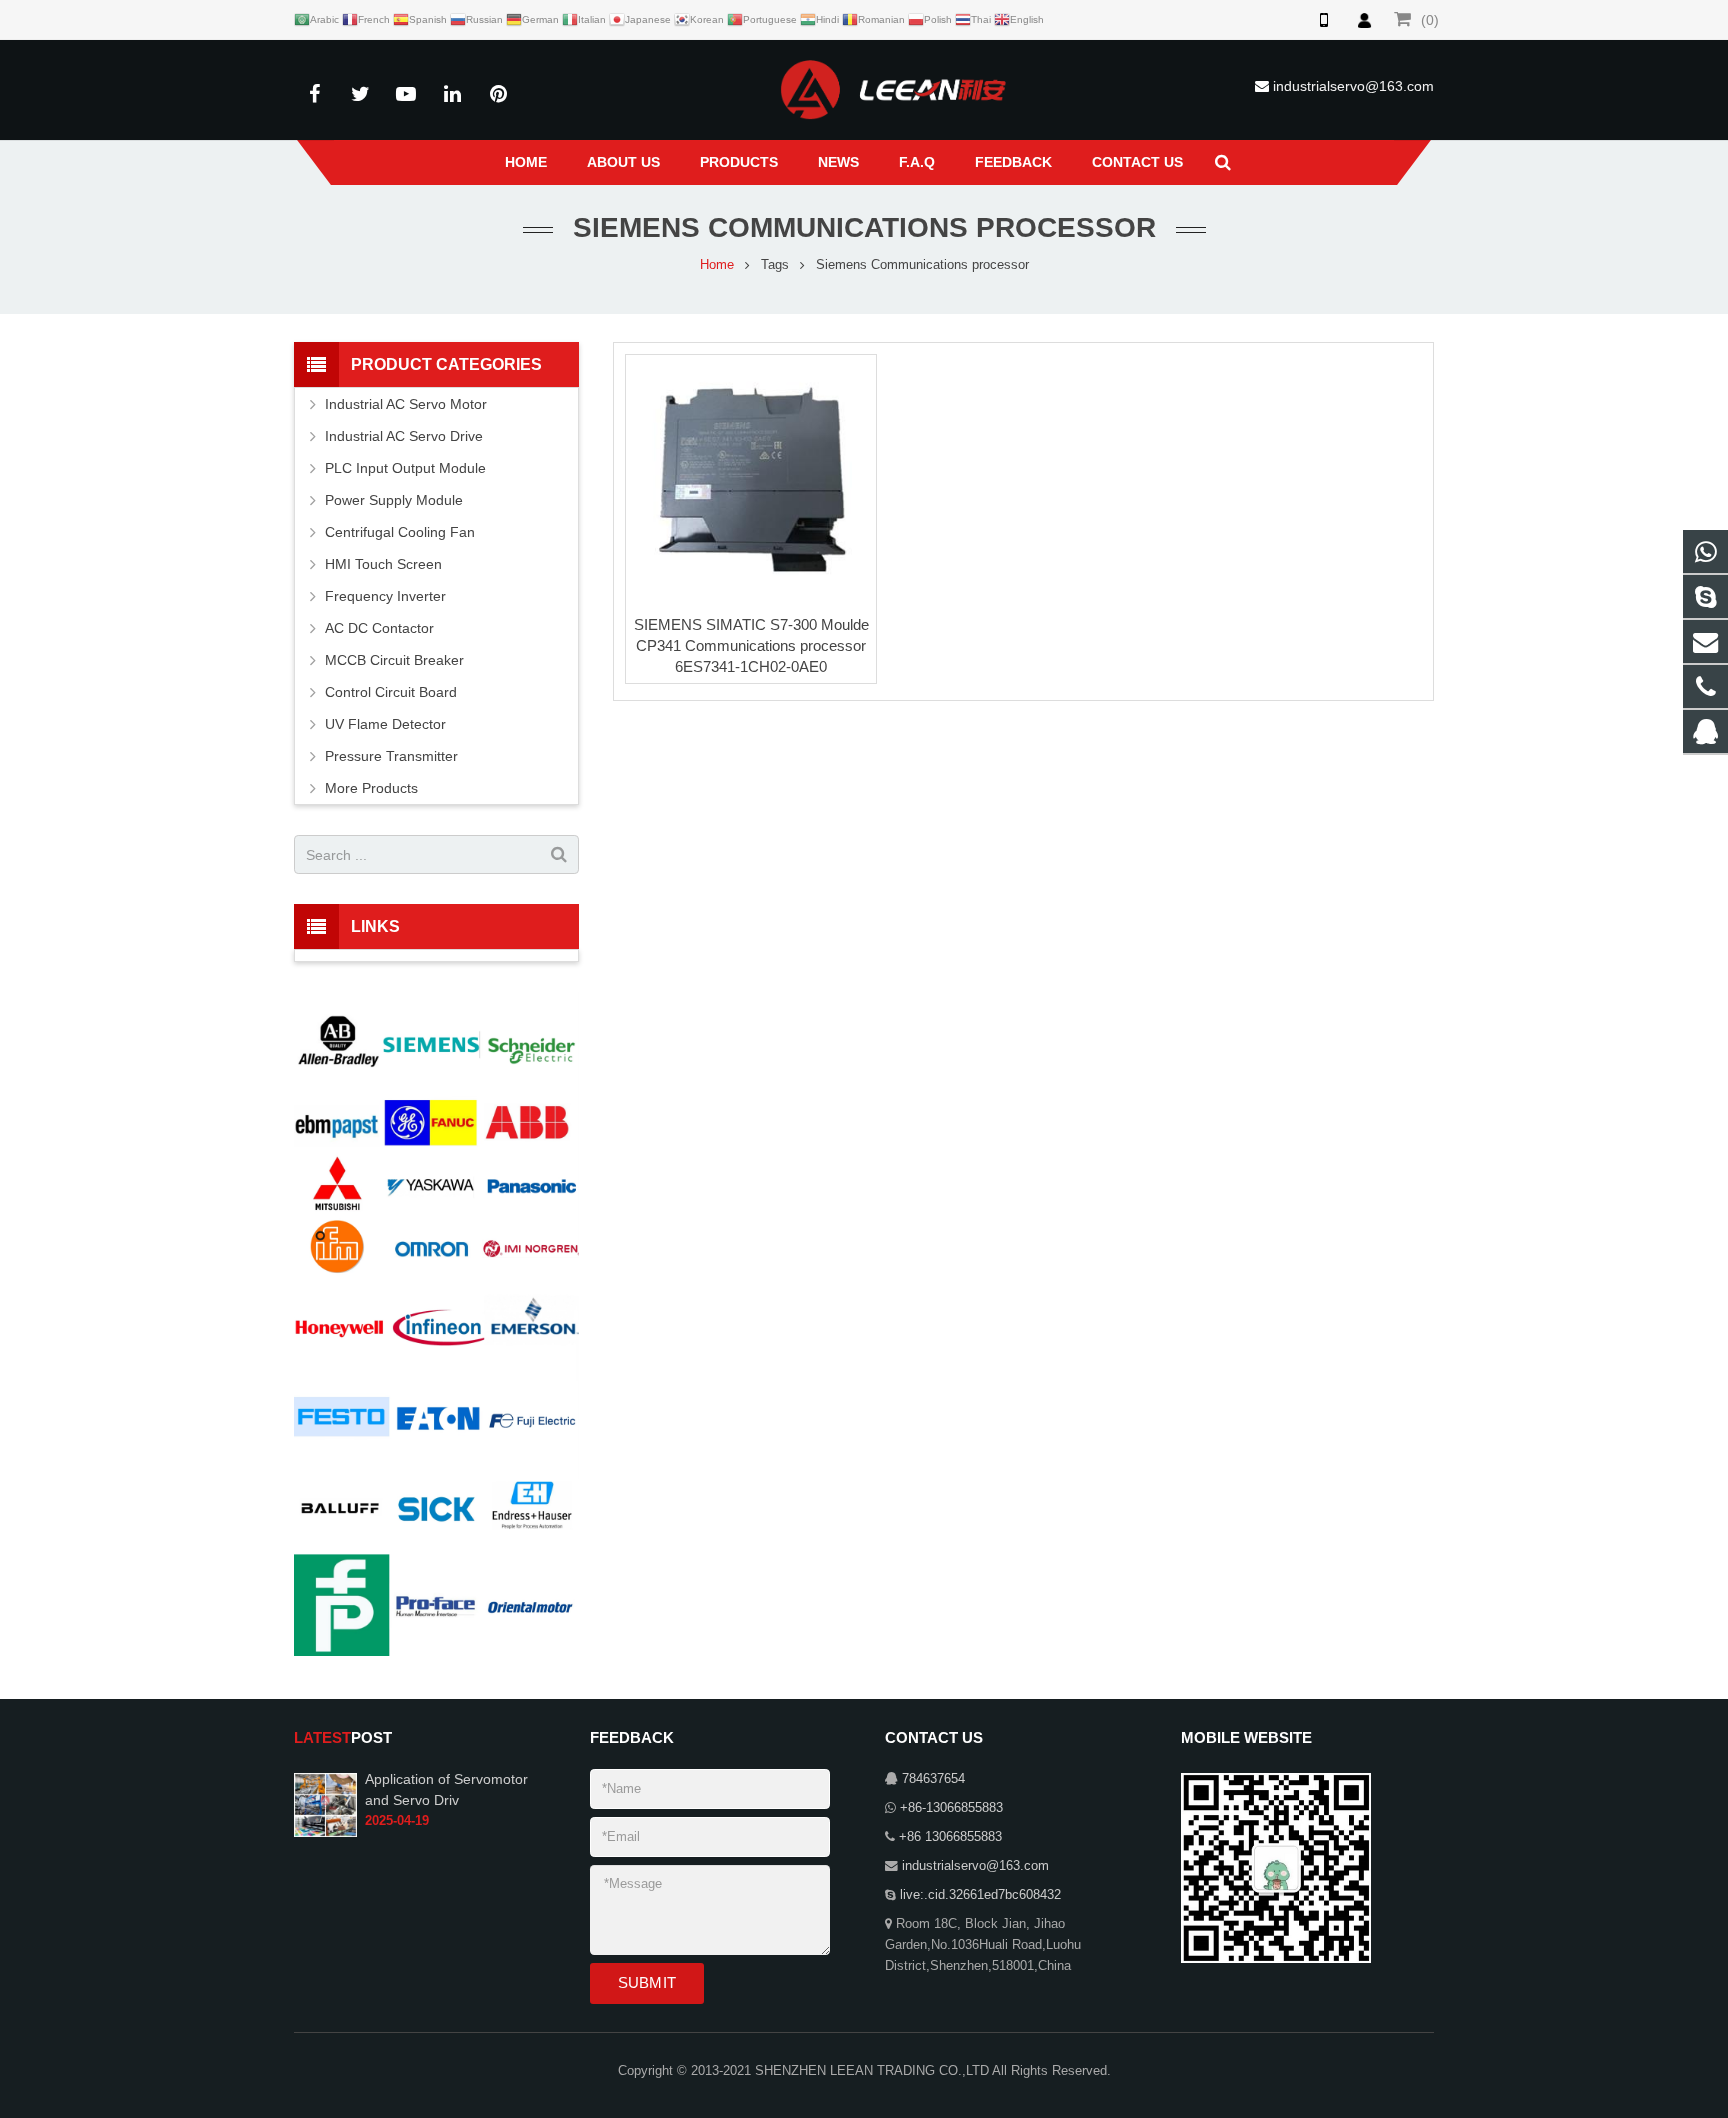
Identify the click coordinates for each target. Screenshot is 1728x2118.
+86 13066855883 (950, 1837)
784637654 (933, 1779)
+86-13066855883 (951, 1808)
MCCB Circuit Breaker (394, 660)
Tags (775, 265)
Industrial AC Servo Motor (406, 404)
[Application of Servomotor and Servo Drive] (325, 1804)
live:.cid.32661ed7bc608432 (980, 1895)
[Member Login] (1364, 20)
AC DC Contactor (379, 628)
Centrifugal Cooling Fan (400, 532)
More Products (371, 788)
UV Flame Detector (385, 724)
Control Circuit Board (391, 692)
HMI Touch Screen (383, 564)
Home (717, 265)
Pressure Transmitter (391, 756)
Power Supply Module (394, 500)
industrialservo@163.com (1353, 86)
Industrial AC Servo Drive (404, 436)
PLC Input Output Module (405, 468)
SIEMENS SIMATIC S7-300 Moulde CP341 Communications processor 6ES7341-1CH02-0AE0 (751, 645)
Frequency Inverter (385, 596)
